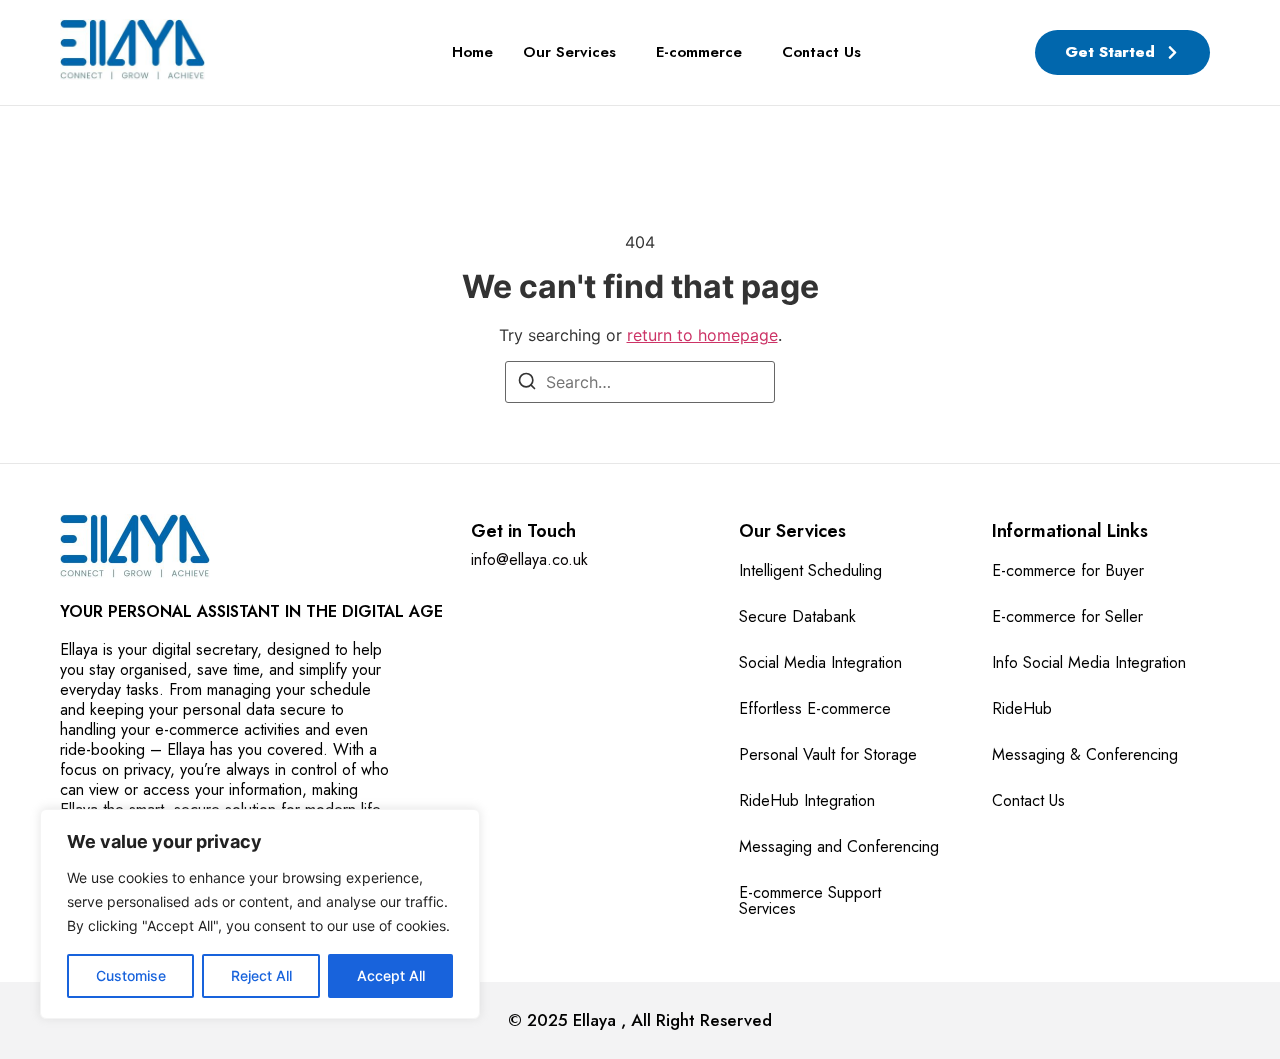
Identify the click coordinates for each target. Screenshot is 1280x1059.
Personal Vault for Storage (828, 754)
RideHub (1022, 708)
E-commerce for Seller (1067, 616)
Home (472, 52)
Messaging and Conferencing (839, 846)
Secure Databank (797, 616)
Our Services (569, 52)
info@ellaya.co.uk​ (529, 559)
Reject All (261, 975)
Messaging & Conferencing (1085, 754)
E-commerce (699, 52)
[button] (574, 52)
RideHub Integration (807, 800)
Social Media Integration (820, 662)
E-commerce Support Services (810, 900)
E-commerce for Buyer (1068, 570)
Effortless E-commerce (815, 708)
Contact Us (821, 52)
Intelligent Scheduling (810, 570)
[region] (260, 914)
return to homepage (702, 335)
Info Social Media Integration (1089, 662)
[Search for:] (640, 382)
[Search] (527, 384)
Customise (131, 975)
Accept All (391, 975)
